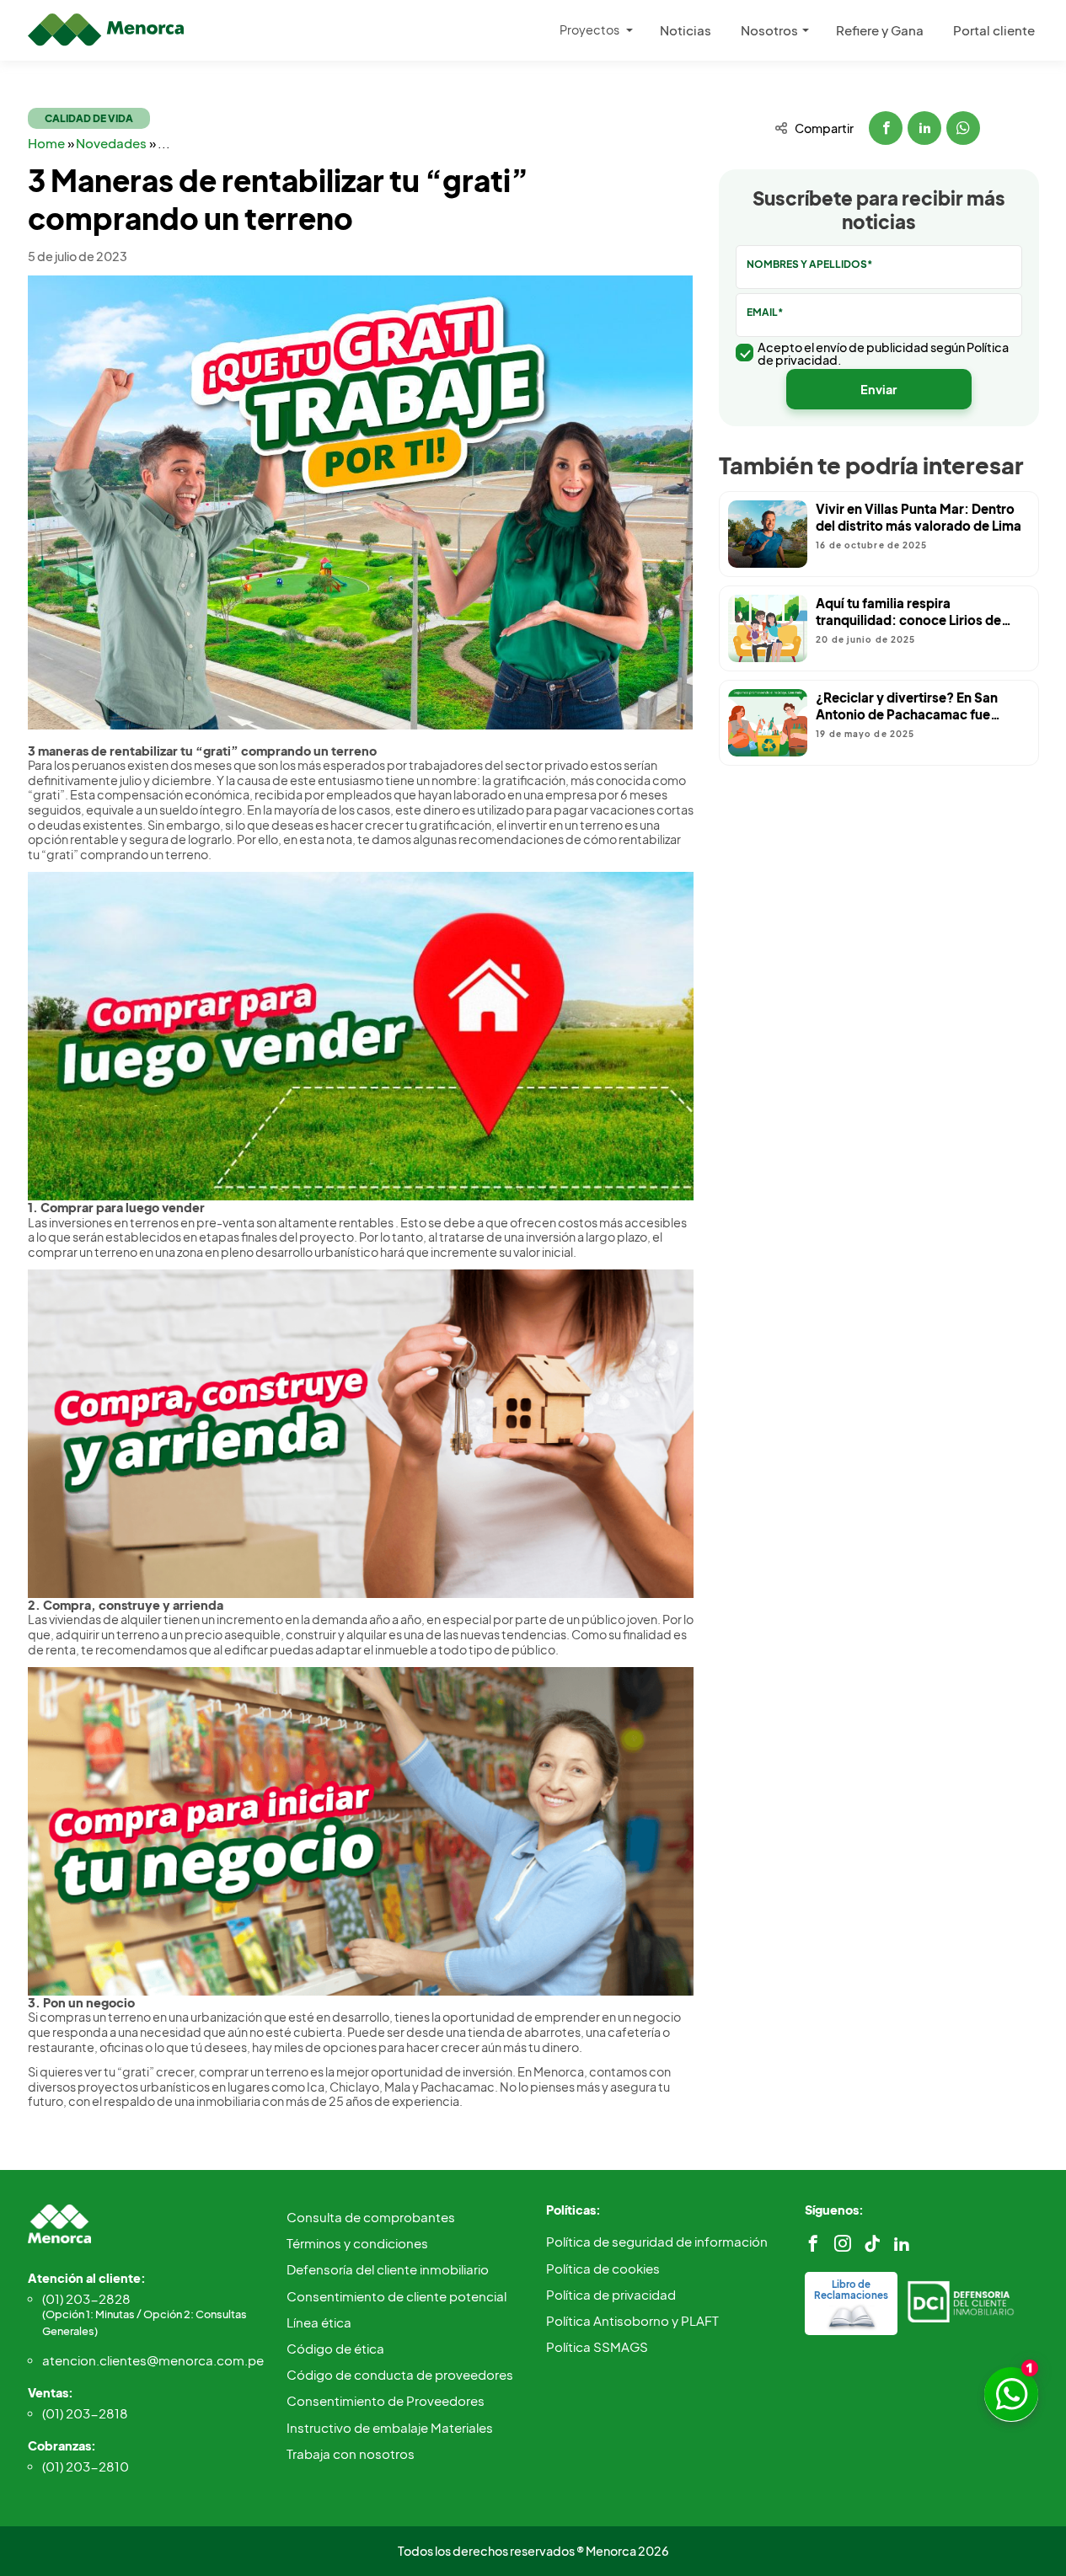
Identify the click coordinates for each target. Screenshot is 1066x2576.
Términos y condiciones (357, 2243)
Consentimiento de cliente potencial (396, 2296)
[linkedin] (902, 2244)
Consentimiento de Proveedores (386, 2400)
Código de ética (335, 2348)
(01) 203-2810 (86, 2466)
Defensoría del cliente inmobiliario (388, 2269)
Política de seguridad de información (657, 2241)
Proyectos (589, 29)
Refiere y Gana (880, 30)
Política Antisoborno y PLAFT (632, 2320)
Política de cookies (603, 2268)
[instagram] (843, 2244)
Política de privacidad (611, 2294)
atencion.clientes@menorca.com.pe (152, 2360)
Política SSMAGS (597, 2346)
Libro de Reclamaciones (851, 2290)
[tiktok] (872, 2244)
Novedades (112, 143)
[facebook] (813, 2244)
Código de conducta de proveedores (400, 2374)
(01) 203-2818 (85, 2413)
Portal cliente (994, 30)
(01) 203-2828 (145, 2314)
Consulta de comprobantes (371, 2217)
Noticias (686, 30)
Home (48, 143)
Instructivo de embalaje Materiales (390, 2427)
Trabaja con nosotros (351, 2453)
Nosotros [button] (769, 30)
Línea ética (319, 2322)
